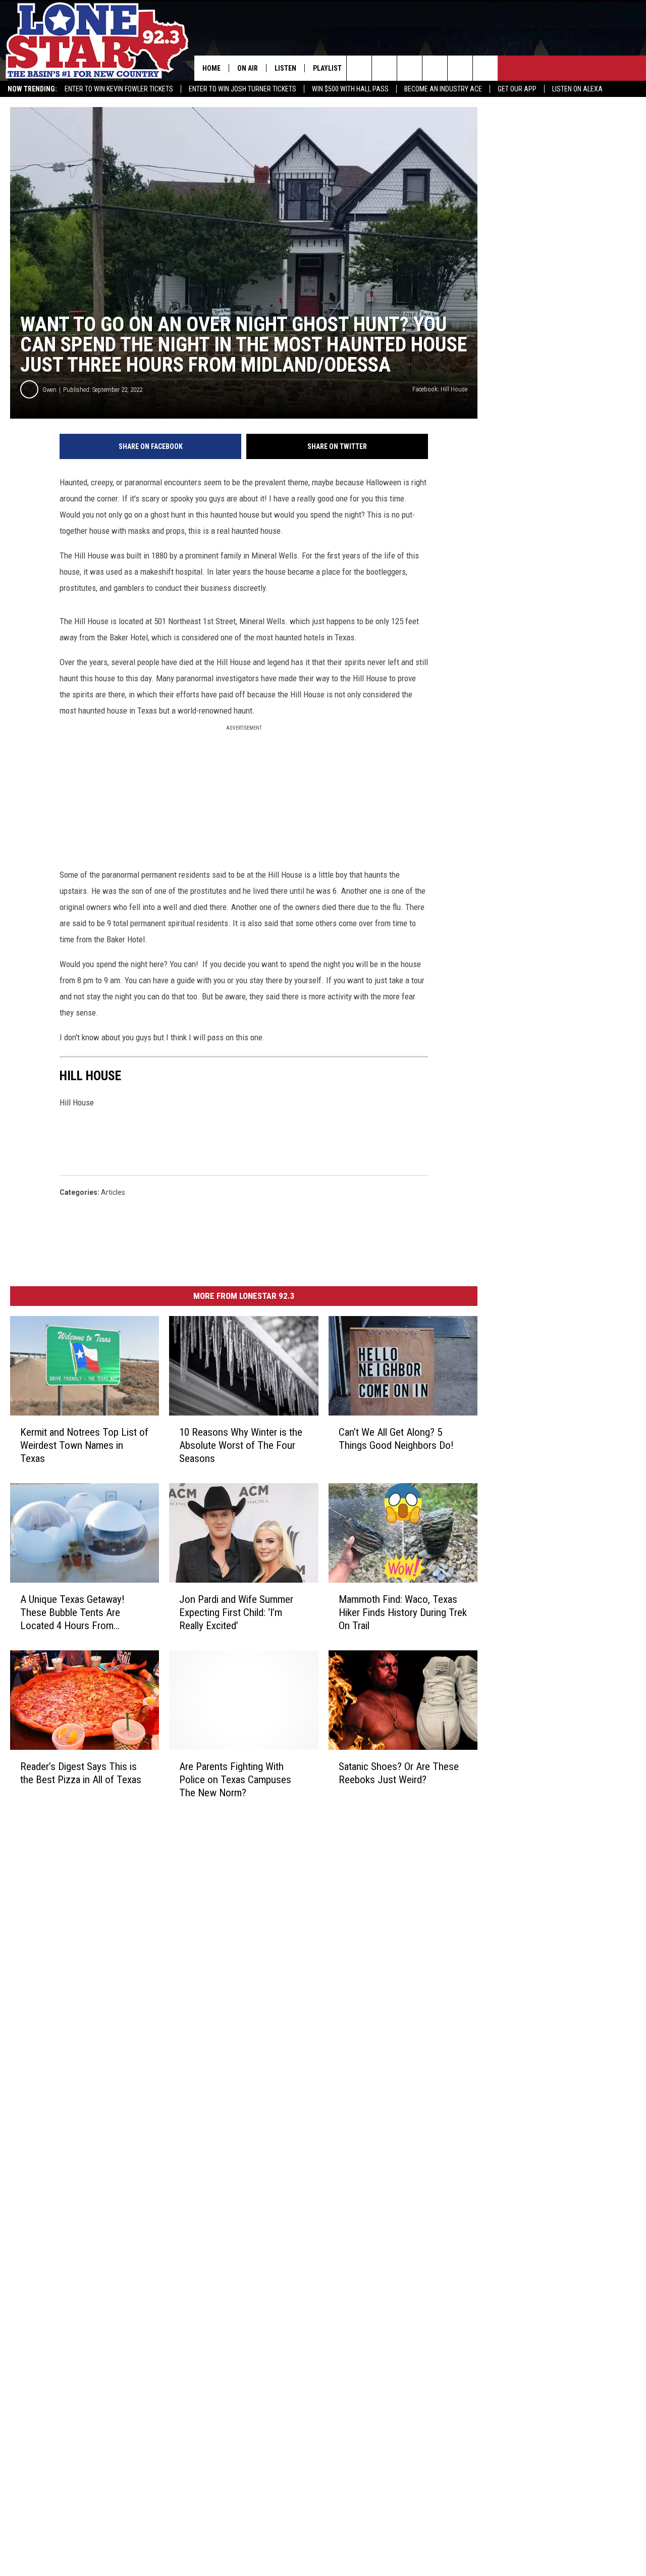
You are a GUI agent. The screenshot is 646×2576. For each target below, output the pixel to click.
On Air (248, 68)
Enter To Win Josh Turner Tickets (243, 89)
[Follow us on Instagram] (435, 68)
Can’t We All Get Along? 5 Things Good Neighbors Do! (396, 1439)
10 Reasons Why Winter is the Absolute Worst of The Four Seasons (241, 1445)
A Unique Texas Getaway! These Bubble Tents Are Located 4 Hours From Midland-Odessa (72, 1613)
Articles (113, 1192)
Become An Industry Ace (443, 89)
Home (211, 68)
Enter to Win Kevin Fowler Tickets (119, 89)
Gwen (49, 390)
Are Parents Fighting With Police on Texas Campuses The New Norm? (235, 1780)
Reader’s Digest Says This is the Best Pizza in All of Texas (81, 1773)
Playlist (327, 68)
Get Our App (517, 89)
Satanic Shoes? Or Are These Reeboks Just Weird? (399, 1773)
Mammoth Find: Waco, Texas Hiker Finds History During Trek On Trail (403, 1612)
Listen (285, 68)
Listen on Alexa (577, 89)
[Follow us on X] (485, 68)
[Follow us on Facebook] (410, 68)
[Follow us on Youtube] (460, 68)
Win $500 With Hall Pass (350, 89)
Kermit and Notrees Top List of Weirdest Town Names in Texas (84, 1445)
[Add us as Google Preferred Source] (384, 68)
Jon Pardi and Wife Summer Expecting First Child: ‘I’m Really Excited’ (236, 1612)
